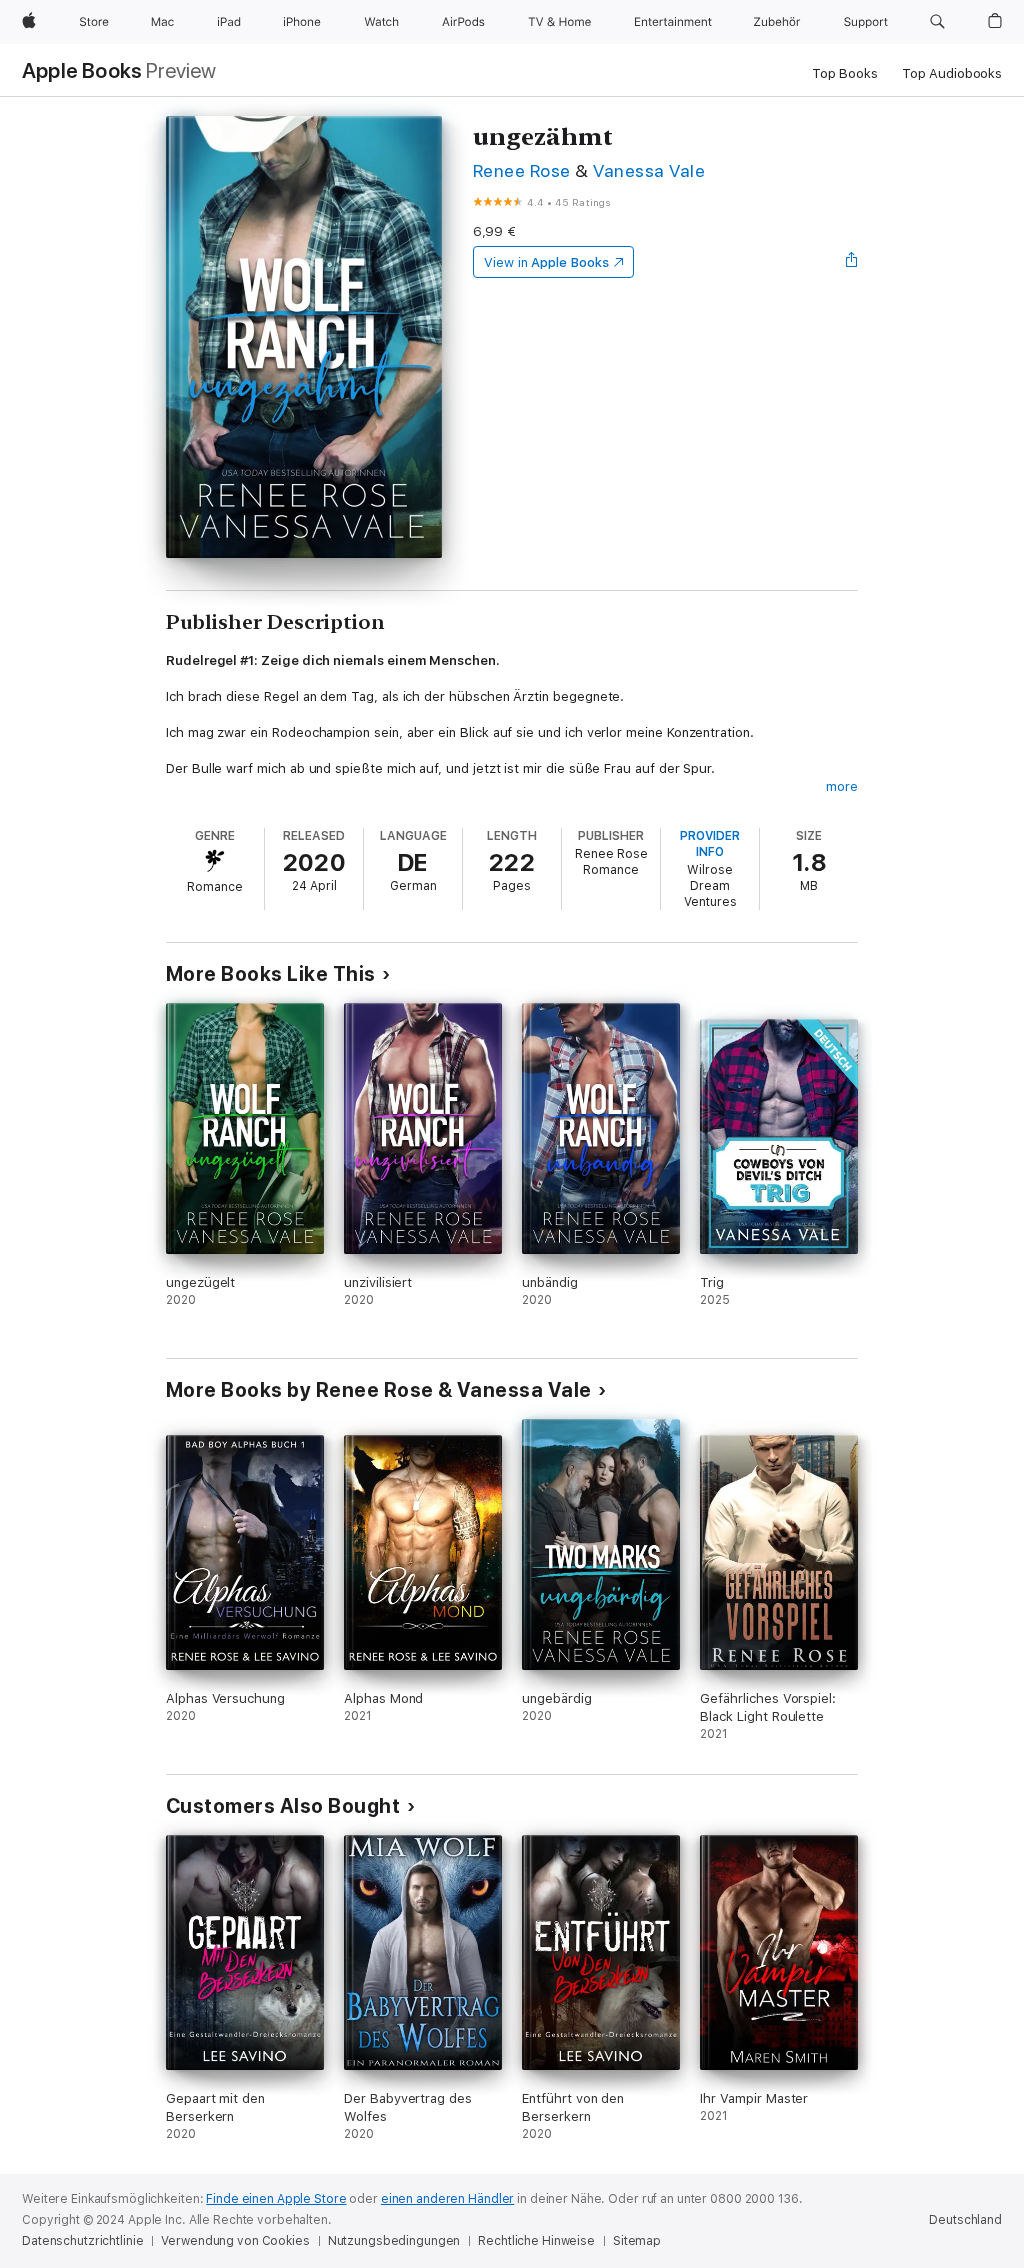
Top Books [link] (845, 73)
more (842, 786)
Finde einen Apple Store (276, 2199)
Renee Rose (522, 170)
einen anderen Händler (447, 2199)
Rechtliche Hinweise (536, 2241)
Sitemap (637, 2241)
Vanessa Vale (649, 170)
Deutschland (965, 2220)
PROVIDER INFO (710, 844)
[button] (937, 22)
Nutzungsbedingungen (394, 2241)
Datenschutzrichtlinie (82, 2241)
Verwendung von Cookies (235, 2241)
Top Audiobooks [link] (952, 73)
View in (546, 262)
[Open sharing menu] (852, 262)
